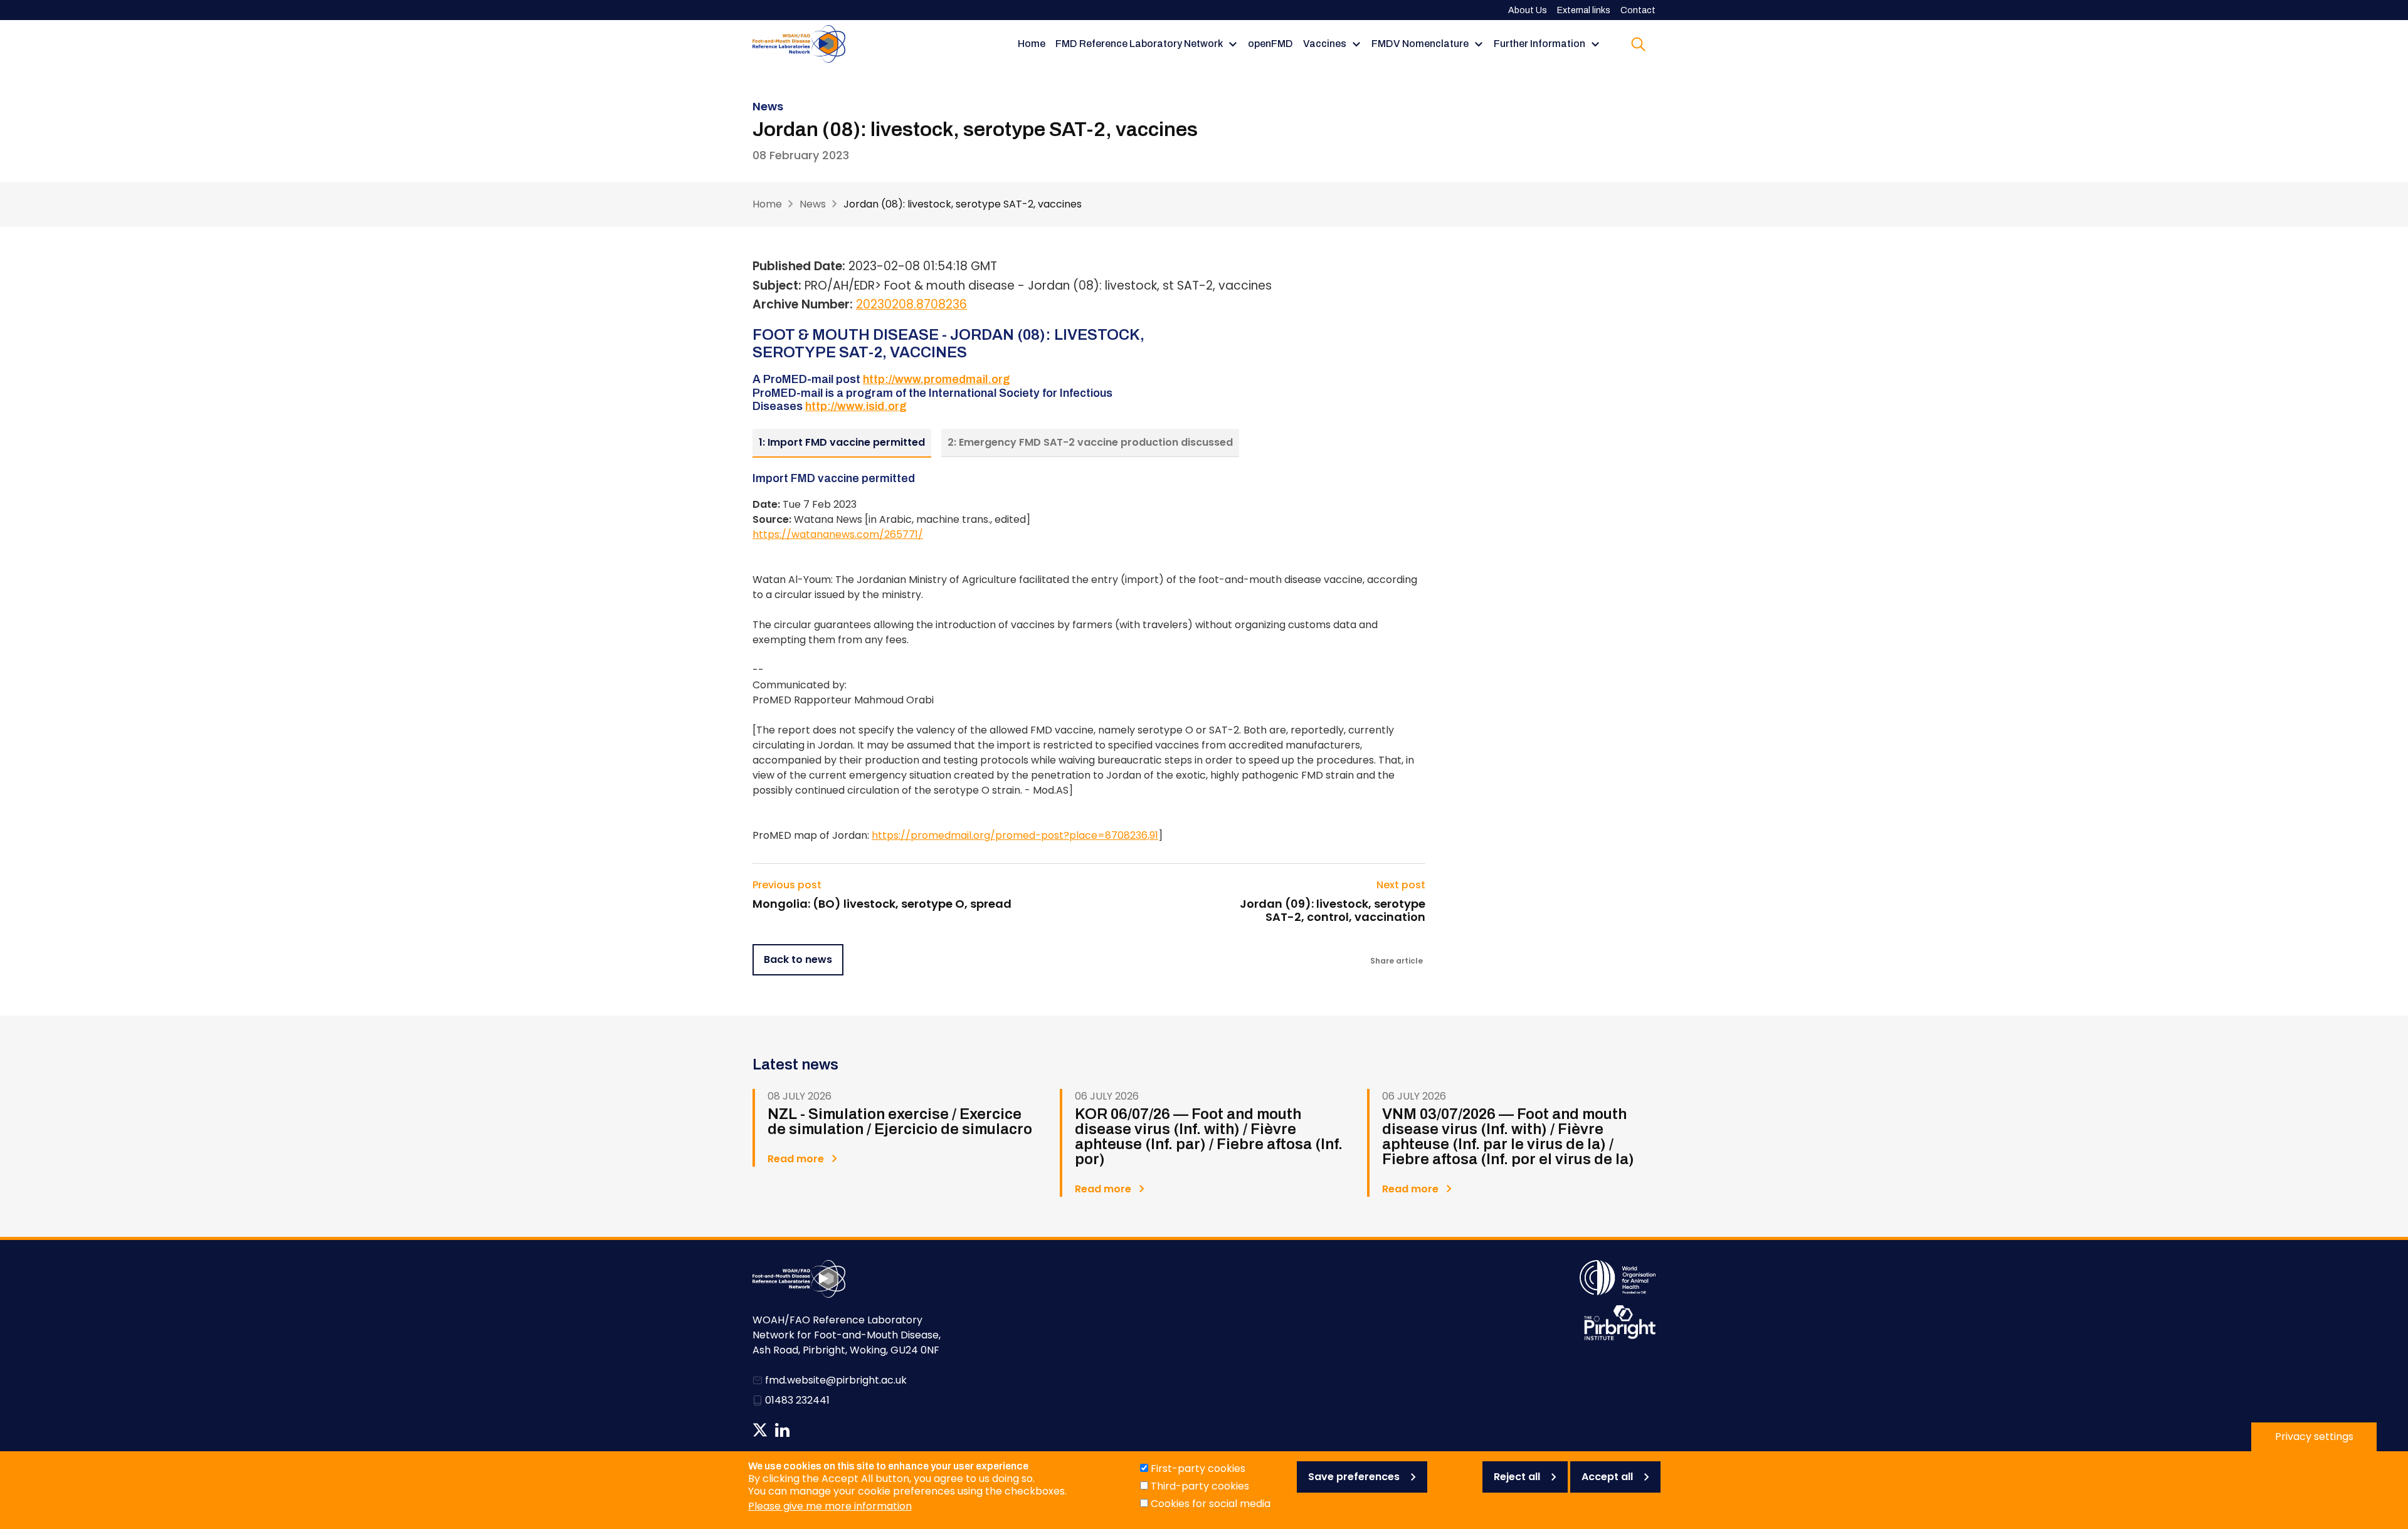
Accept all (1607, 1477)
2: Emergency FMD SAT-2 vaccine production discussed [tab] (1090, 442)
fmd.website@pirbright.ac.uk (836, 1380)
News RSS (804, 1430)
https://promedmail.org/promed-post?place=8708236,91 (1015, 835)
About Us (1528, 10)
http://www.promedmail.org (937, 379)
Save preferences (1354, 1477)
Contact (1638, 10)
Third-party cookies (1200, 1486)
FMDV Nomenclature (1420, 44)
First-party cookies (1198, 1469)
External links (1584, 10)
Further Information (1539, 44)
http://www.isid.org (856, 406)
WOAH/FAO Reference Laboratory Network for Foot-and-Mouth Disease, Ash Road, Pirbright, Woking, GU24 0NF (847, 1335)
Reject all (1517, 1477)
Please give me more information (830, 1506)
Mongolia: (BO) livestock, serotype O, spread (882, 904)
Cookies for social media (1211, 1504)
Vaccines (1325, 44)
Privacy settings (2314, 1437)
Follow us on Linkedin (782, 1430)
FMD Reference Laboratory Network (1139, 44)
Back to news (798, 959)
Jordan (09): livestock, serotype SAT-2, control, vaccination (1332, 911)
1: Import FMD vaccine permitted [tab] (842, 442)
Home (1032, 44)
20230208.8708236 (911, 304)
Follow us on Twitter (760, 1430)
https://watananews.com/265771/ (838, 534)
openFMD (1270, 44)
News (813, 204)
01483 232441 (797, 1400)
